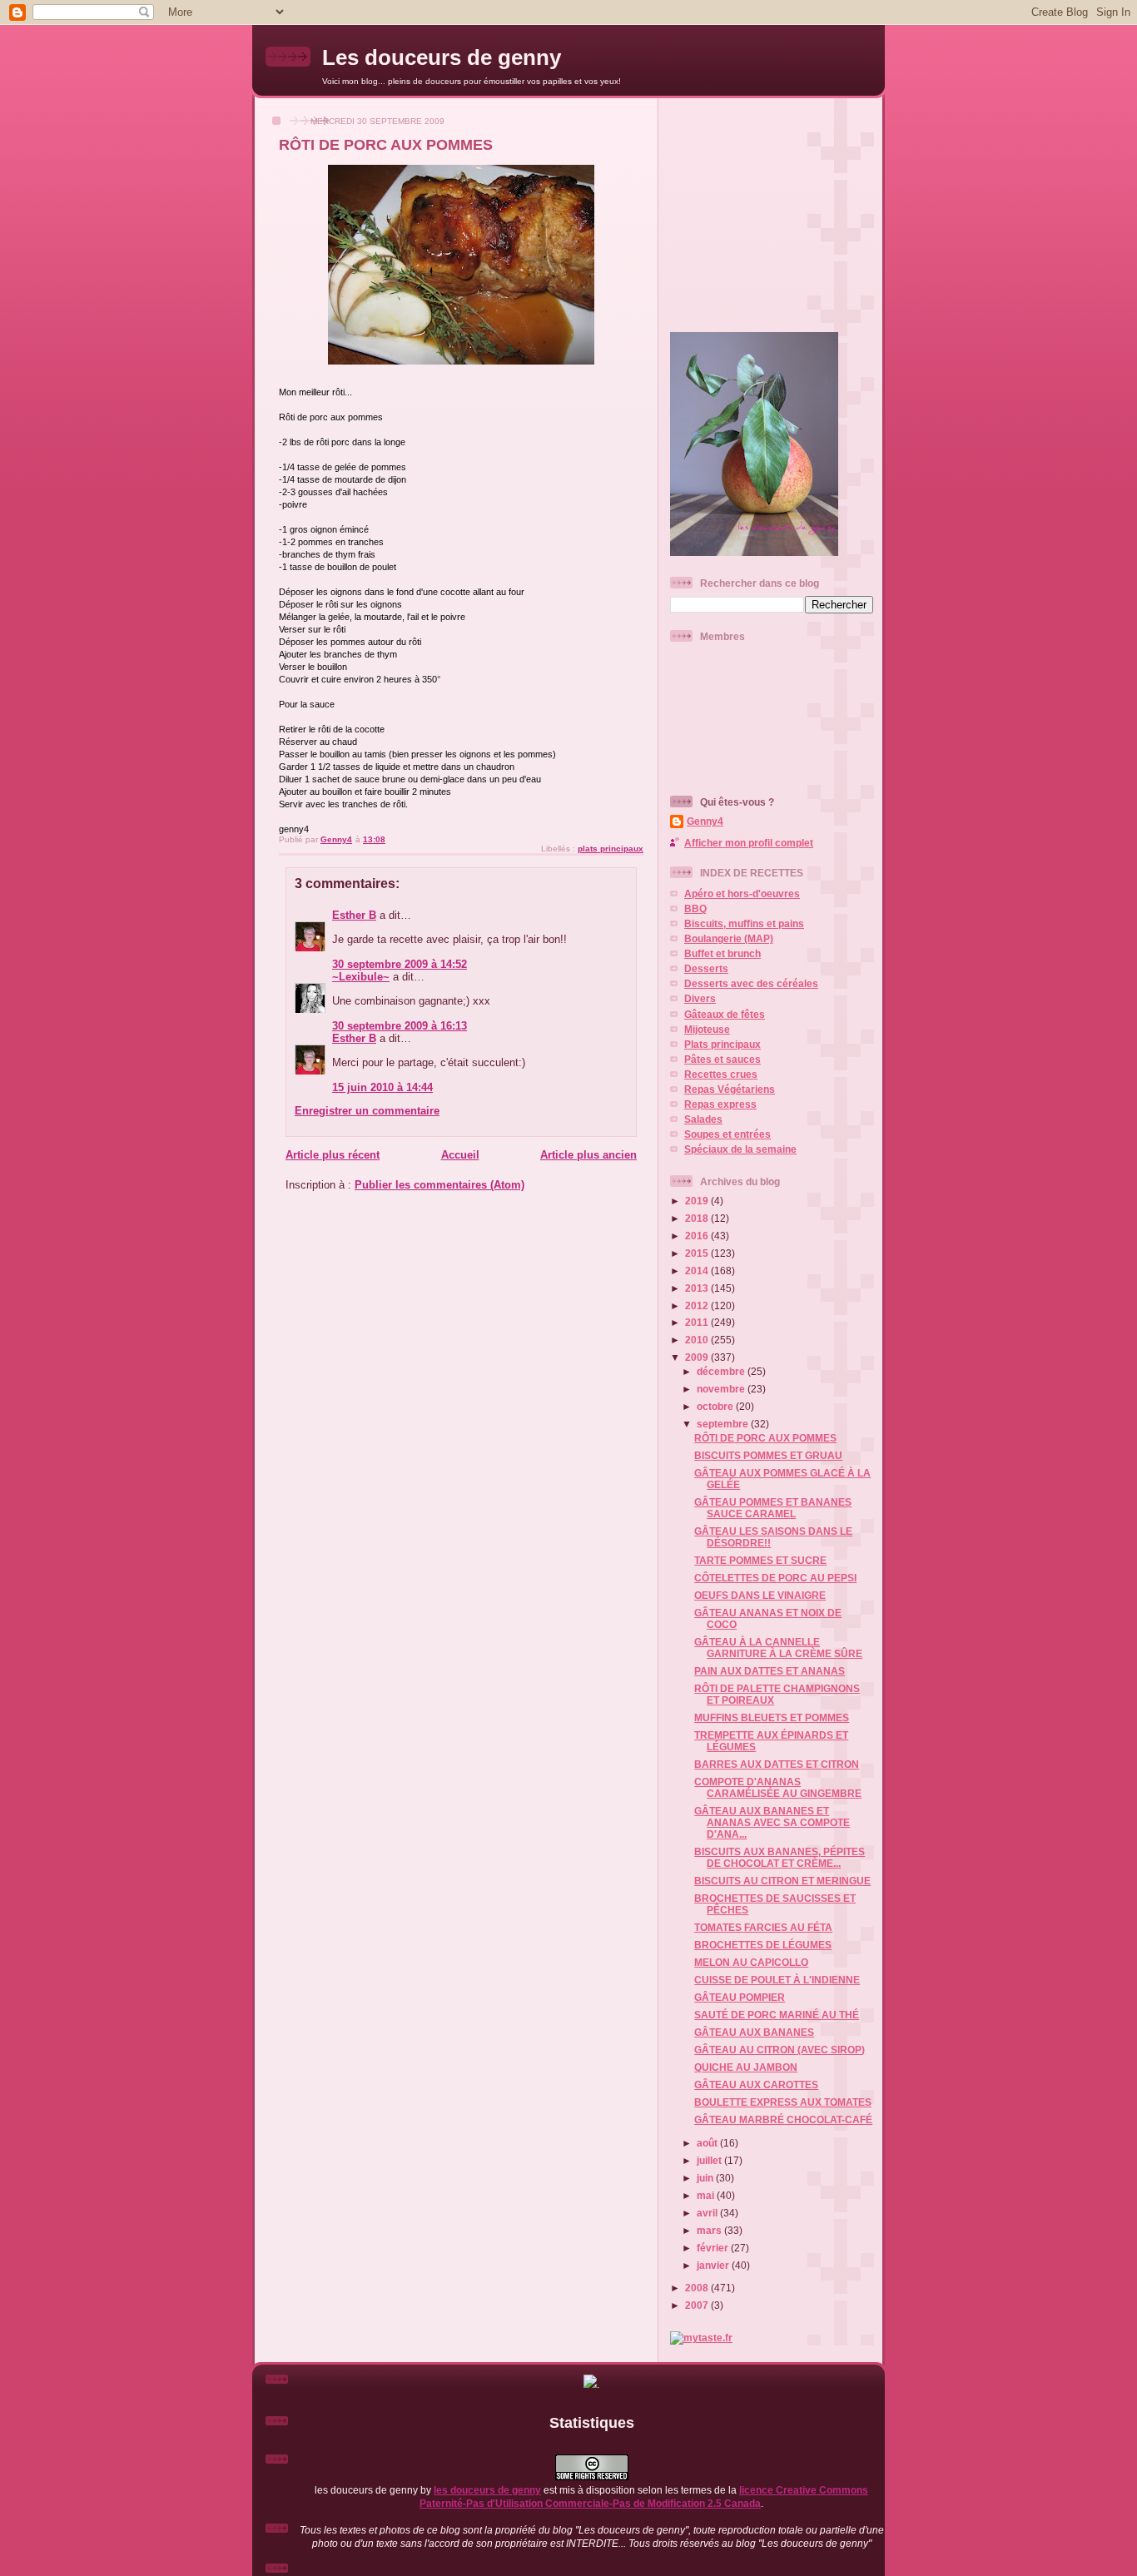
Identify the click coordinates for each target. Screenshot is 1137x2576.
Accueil (460, 1155)
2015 (698, 1253)
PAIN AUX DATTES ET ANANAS (770, 1671)
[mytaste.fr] (701, 2338)
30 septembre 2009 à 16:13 (400, 1026)
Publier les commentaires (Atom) (439, 1185)
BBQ (695, 908)
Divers (700, 998)
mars (710, 2230)
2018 (698, 1218)
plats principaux (611, 849)
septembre (724, 1424)
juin (706, 2178)
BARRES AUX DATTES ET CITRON (777, 1764)
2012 (698, 1305)
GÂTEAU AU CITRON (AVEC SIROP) (780, 2050)
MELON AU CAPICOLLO (751, 1962)
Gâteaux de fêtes (725, 1014)
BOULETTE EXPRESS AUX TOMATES (783, 2102)
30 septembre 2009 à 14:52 (400, 964)
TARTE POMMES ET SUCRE (760, 1560)
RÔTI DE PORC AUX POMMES (765, 1438)
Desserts (706, 968)
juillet (710, 2160)
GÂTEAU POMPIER (740, 1997)
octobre (716, 1406)
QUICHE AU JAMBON (746, 2067)
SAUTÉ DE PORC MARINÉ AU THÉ (777, 2015)
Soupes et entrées (727, 1134)
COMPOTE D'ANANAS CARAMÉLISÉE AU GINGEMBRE (778, 1787)
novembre (722, 1389)
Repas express (720, 1104)
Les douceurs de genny (442, 57)
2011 (698, 1322)
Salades (703, 1119)
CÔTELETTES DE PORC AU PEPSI (775, 1578)
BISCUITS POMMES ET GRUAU (768, 1455)
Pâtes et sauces (722, 1059)
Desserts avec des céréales (751, 983)
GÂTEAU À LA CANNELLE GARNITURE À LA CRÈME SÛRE (778, 1648)
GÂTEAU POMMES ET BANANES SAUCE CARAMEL (773, 1508)
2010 (698, 1340)
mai (707, 2195)
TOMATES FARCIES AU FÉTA (763, 1927)
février (714, 2248)
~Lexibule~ (361, 977)
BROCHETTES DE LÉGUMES (763, 1945)
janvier (714, 2265)
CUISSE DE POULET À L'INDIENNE (777, 1980)
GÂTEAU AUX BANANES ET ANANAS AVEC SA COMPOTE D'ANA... (772, 1822)
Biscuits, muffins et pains (744, 923)
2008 (698, 2288)
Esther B (354, 915)
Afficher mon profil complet (749, 843)
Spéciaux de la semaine (740, 1149)
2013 (698, 1288)
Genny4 (705, 821)
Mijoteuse (707, 1029)
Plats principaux (722, 1044)
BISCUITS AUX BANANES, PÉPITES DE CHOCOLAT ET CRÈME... (780, 1857)
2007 (698, 2305)
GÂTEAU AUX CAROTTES (756, 2085)
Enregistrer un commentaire (367, 1111)
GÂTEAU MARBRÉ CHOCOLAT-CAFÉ (783, 2119)
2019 (698, 1201)
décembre (722, 1371)
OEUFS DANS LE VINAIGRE (760, 1595)
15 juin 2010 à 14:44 (382, 1087)
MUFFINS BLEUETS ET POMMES (772, 1717)
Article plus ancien (588, 1155)
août (708, 2143)
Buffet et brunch (722, 953)
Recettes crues (721, 1074)
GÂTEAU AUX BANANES (754, 2032)
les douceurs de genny (487, 2490)
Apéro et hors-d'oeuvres (742, 893)
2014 (698, 1271)
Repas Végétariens (730, 1089)
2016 (698, 1236)
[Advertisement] (774, 208)
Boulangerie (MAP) (729, 938)
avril (708, 2213)
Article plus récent (333, 1155)
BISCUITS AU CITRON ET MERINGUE (782, 1881)
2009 (698, 1357)
